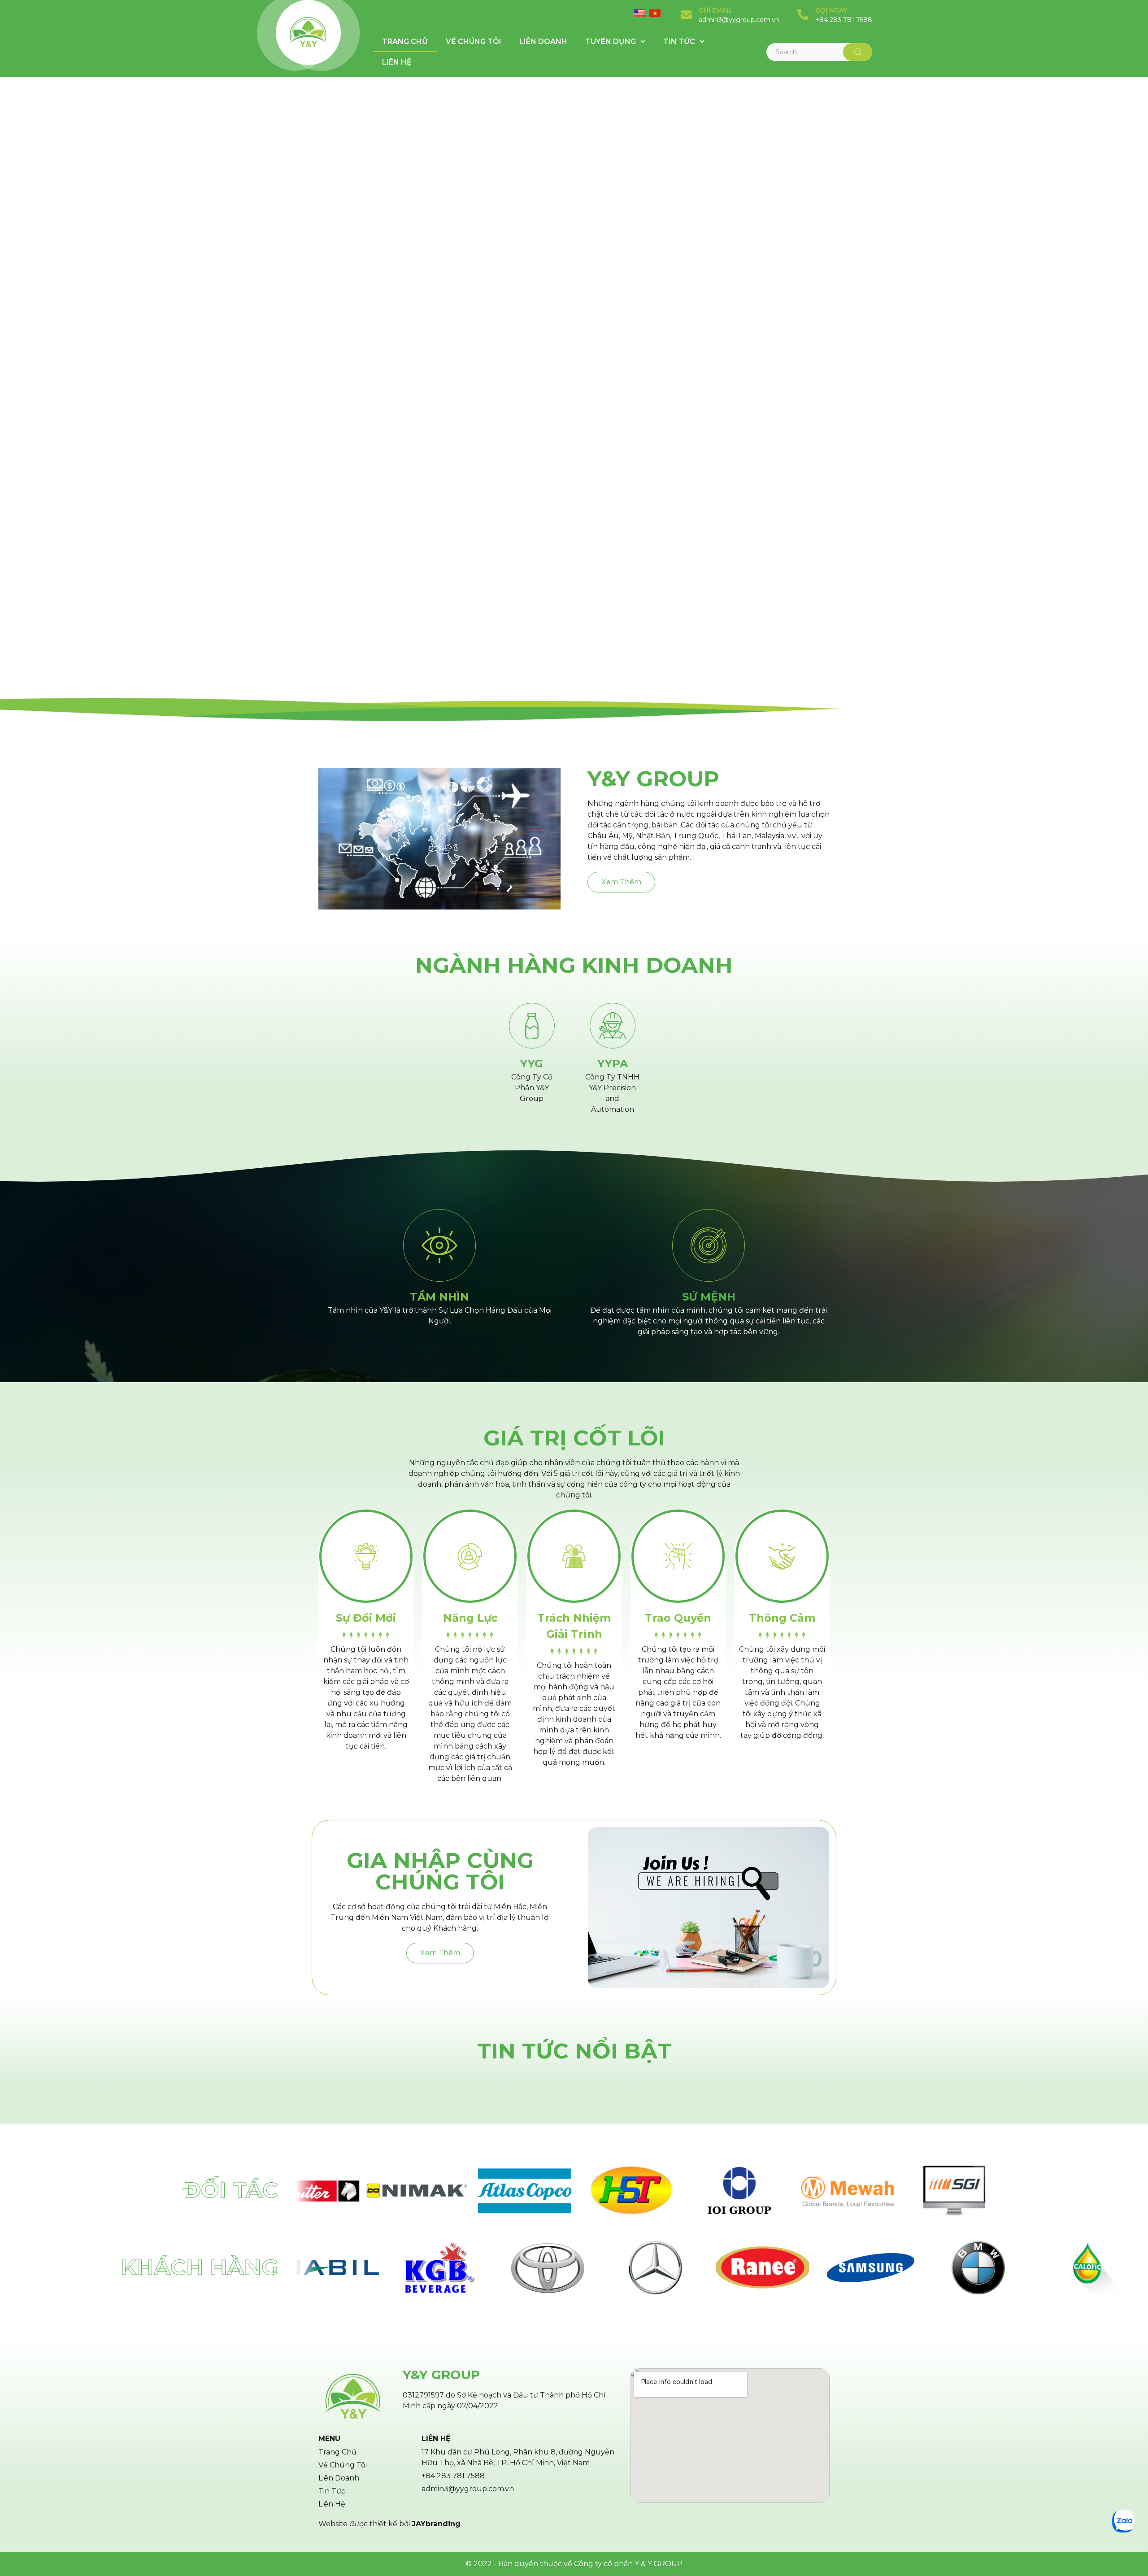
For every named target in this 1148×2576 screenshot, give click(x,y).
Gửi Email (715, 10)
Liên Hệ (397, 62)
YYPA (613, 1064)
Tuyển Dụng (611, 41)
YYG (532, 1064)
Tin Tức (679, 41)
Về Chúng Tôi (474, 41)
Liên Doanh (543, 41)
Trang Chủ (405, 41)
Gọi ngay (831, 10)
